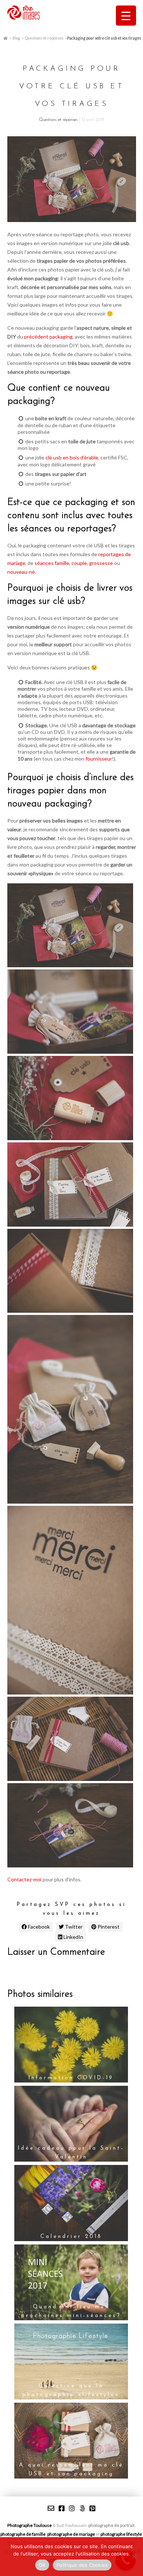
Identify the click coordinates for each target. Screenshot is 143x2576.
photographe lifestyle (121, 2534)
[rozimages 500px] (82, 2508)
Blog (16, 38)
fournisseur (99, 759)
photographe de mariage (71, 2534)
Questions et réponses (44, 38)
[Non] (134, 2557)
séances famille (52, 563)
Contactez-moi (24, 1879)
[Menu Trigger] (126, 16)
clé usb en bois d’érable (72, 457)
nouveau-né (21, 572)
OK (42, 2565)
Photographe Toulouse (30, 2525)
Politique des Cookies (82, 2565)
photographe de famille (23, 2534)
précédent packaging (48, 337)
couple (79, 563)
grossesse (101, 563)
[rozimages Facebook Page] (62, 2508)
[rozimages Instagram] (72, 2508)
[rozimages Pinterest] (92, 2508)
